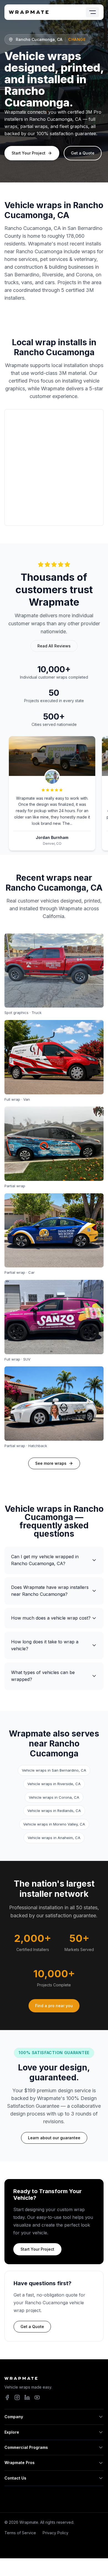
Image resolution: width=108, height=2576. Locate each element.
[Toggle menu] (92, 12)
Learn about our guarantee (54, 2138)
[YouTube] (37, 2397)
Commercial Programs (26, 2447)
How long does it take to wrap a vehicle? (45, 1645)
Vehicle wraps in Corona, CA (54, 1797)
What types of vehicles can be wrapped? (43, 1676)
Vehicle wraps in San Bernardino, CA (54, 1770)
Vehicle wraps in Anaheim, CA (54, 1838)
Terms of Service (20, 2533)
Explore (12, 2432)
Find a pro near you (54, 2006)
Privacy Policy (56, 2533)
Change (77, 39)
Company (14, 2417)
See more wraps (51, 1463)
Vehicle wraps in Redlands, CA (54, 1811)
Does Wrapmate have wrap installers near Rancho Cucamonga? (50, 1591)
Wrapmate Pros (20, 2463)
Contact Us (15, 2478)
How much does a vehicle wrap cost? (51, 1618)
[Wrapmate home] (29, 12)
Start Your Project (29, 153)
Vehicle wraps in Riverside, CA (54, 1784)
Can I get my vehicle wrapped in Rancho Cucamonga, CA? (45, 1560)
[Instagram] (17, 2397)
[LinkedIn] (27, 2397)
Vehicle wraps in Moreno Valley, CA (54, 1824)
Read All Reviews (54, 646)
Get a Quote (83, 153)
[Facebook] (7, 2397)
